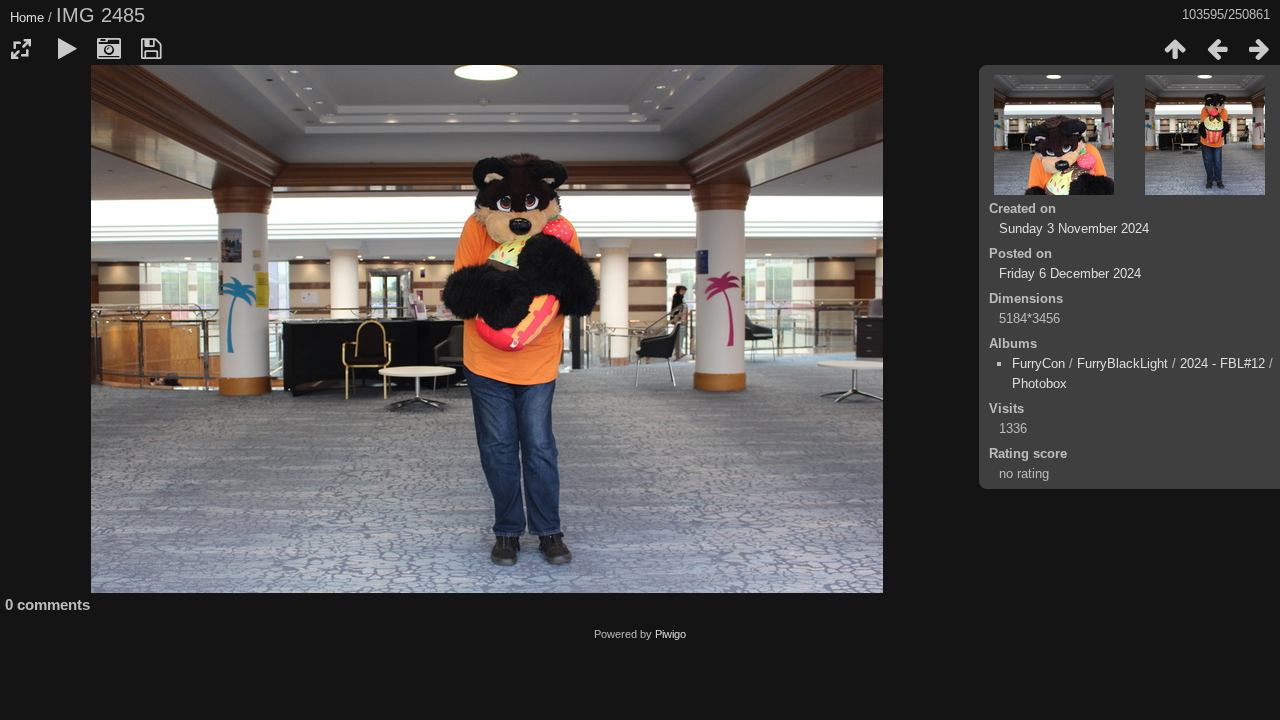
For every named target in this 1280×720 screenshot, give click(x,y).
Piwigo (670, 634)
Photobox (1039, 383)
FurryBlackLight (1122, 363)
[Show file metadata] (109, 49)
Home (27, 17)
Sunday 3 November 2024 (1074, 228)
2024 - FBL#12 (1222, 363)
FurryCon (1038, 363)
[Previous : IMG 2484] (1217, 49)
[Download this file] (151, 49)
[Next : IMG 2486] (1259, 49)
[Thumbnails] (1175, 49)
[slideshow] (67, 49)
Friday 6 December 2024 (1070, 273)
